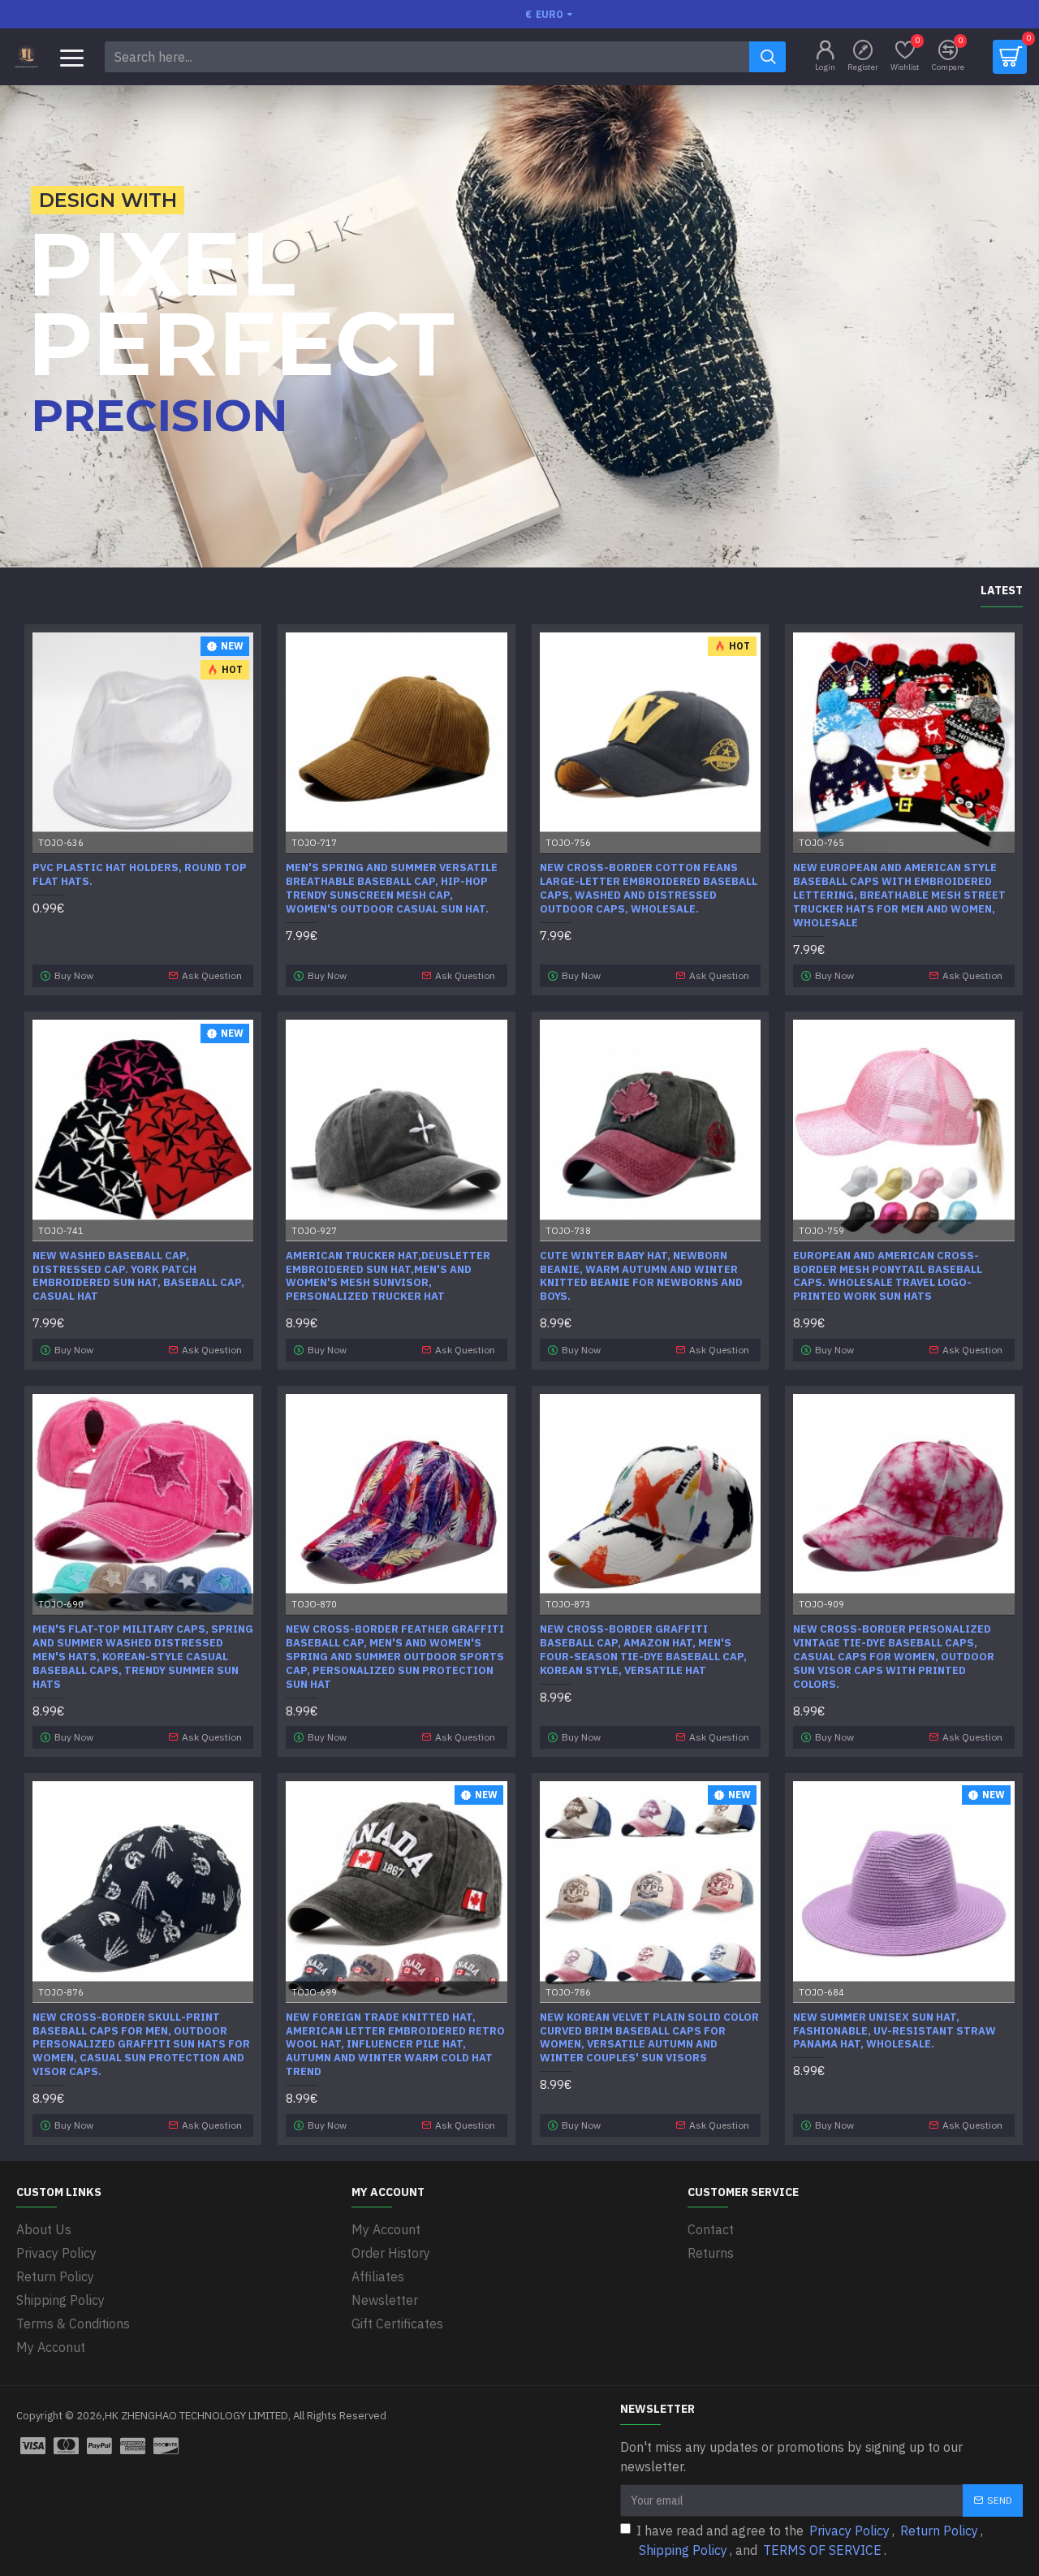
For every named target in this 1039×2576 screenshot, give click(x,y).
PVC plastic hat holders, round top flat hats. (140, 875)
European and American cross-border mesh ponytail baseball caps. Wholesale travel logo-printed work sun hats (888, 1277)
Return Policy (939, 2531)
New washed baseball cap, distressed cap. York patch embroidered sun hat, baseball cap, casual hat (138, 1277)
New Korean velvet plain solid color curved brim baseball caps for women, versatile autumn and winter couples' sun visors (649, 2038)
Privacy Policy (849, 2531)
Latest (1002, 591)
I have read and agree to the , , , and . (810, 2540)
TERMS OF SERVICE (822, 2550)
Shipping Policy (683, 2550)
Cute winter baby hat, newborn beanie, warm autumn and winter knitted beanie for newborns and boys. (641, 1277)
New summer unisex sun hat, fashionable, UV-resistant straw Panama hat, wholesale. (895, 2031)
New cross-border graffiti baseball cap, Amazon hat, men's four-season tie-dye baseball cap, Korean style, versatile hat (643, 1650)
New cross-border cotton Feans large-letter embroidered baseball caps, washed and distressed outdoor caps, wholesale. (649, 889)
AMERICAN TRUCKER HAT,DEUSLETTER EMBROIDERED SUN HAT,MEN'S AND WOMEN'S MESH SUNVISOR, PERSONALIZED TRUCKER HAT (388, 1277)
